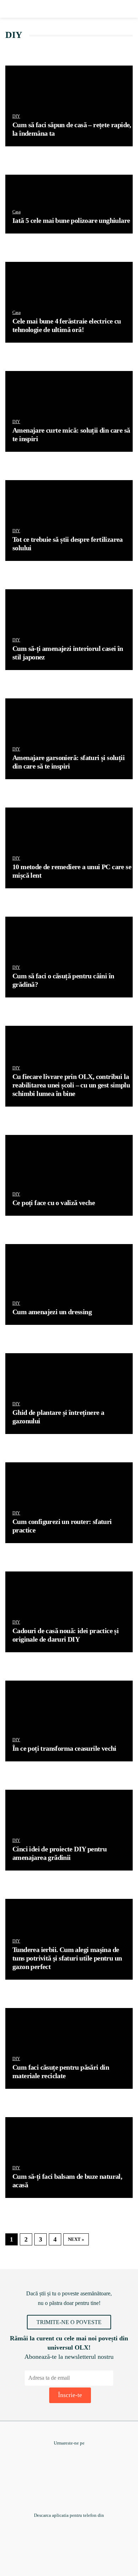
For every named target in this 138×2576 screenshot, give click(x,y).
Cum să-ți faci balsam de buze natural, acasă (67, 2181)
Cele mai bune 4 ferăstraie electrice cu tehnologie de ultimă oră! (67, 325)
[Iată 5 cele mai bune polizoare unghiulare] (69, 204)
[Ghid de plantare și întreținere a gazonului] (69, 1394)
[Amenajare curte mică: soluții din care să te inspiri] (69, 411)
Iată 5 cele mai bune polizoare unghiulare (71, 220)
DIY (16, 116)
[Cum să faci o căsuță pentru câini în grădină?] (69, 957)
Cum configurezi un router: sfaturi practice (62, 1526)
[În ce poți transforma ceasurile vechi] (69, 1721)
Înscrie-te (70, 2395)
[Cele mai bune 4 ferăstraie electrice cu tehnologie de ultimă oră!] (69, 302)
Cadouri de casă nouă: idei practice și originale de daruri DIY (65, 1635)
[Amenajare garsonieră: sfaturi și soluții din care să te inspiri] (69, 739)
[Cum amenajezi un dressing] (69, 1284)
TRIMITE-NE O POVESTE (69, 2322)
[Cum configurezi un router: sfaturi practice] (69, 1503)
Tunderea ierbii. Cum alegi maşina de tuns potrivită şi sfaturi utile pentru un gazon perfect (67, 1958)
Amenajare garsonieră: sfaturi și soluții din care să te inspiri (68, 762)
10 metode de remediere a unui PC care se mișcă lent (72, 871)
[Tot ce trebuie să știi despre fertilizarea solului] (69, 521)
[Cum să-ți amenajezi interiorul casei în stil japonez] (69, 630)
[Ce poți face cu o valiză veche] (69, 1175)
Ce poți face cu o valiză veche (54, 1203)
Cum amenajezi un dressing (52, 1312)
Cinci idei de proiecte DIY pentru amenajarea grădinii (59, 1853)
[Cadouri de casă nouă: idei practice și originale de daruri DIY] (69, 1612)
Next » (76, 2239)
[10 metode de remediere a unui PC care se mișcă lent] (69, 848)
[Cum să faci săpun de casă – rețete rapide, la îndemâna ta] (69, 106)
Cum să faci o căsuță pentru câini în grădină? (63, 980)
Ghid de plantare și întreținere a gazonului (58, 1417)
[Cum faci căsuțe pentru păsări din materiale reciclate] (69, 2048)
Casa (16, 212)
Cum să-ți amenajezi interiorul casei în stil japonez (68, 653)
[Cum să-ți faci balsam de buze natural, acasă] (69, 2158)
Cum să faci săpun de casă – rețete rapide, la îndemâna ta (72, 129)
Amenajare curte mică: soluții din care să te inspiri (71, 434)
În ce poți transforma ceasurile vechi (64, 1748)
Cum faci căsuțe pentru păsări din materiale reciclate (61, 2071)
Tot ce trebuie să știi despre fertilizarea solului (68, 544)
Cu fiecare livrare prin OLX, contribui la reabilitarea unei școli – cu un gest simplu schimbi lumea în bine (71, 1085)
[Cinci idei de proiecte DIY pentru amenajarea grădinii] (69, 1830)
